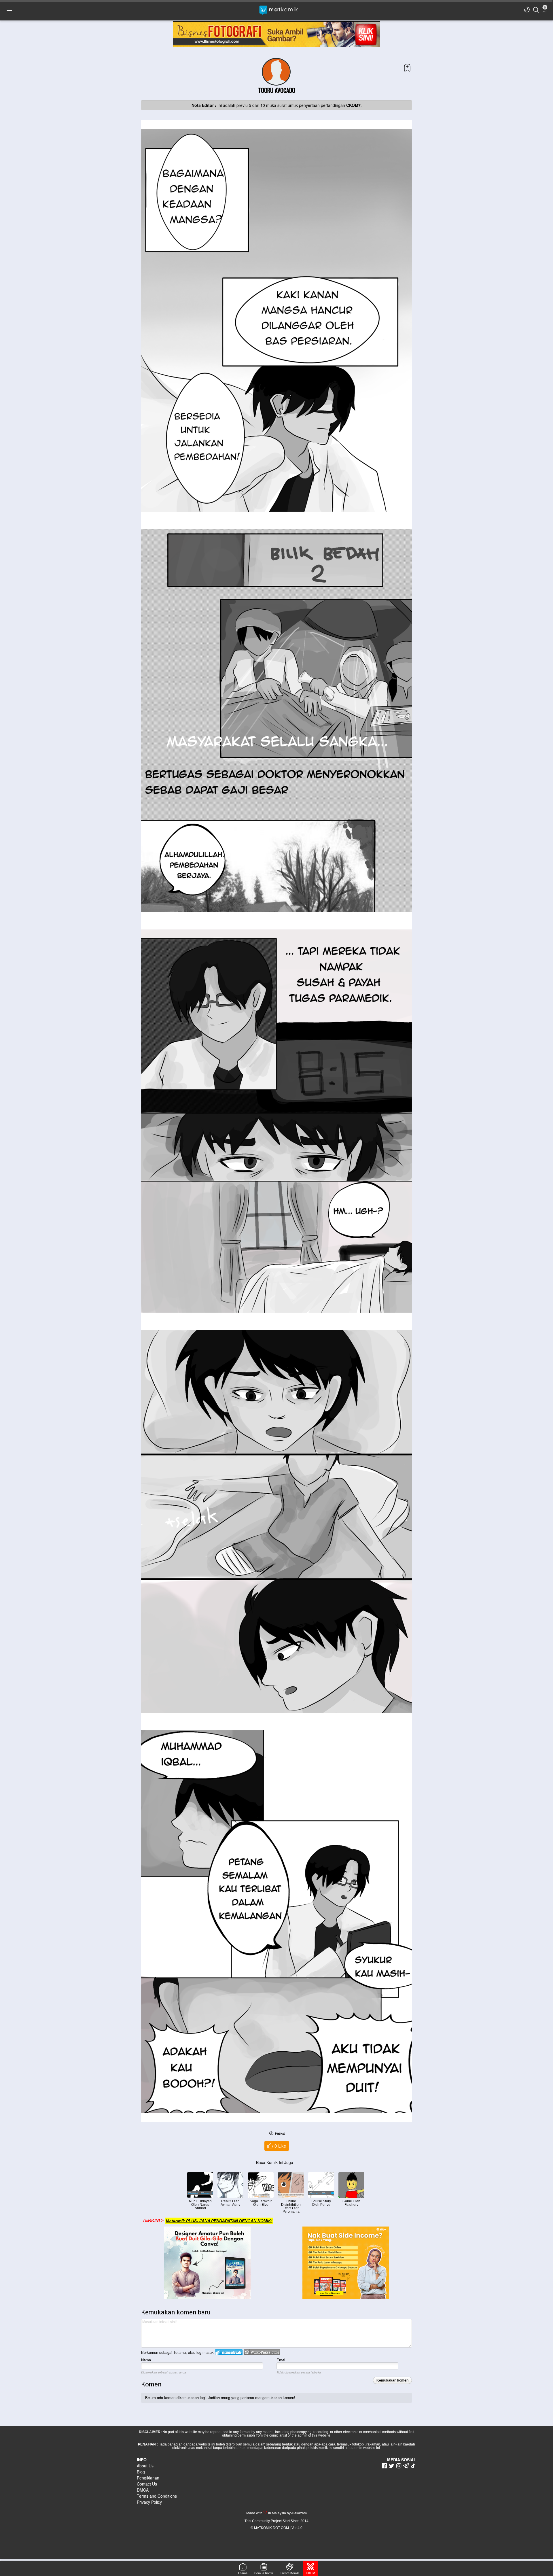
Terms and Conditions (157, 2496)
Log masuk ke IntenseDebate (229, 2352)
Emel (281, 2360)
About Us (145, 2466)
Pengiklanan (148, 2478)
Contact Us (147, 2484)
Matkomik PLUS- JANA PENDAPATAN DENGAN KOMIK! (219, 2220)
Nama (146, 2360)
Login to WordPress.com (262, 2352)
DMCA (143, 2490)
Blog (141, 2472)
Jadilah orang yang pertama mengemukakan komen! (252, 2398)
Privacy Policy (149, 2502)
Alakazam (299, 2513)
